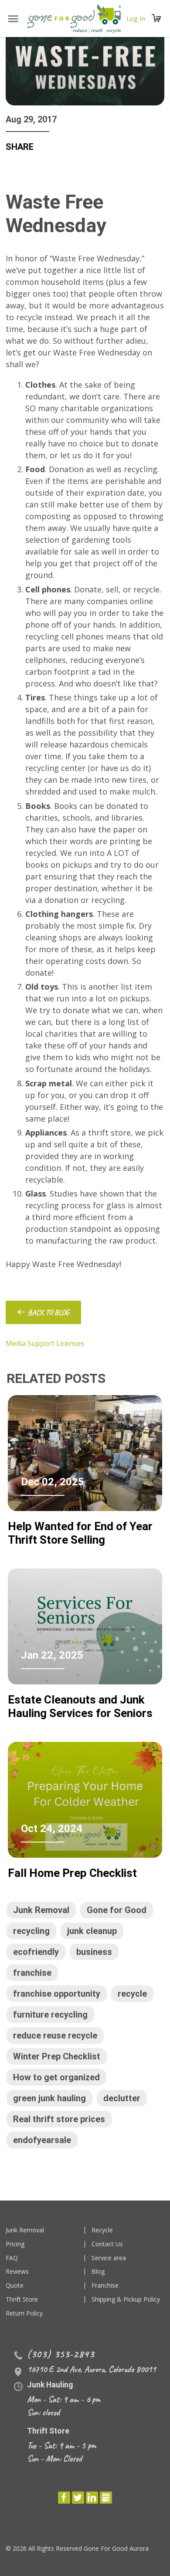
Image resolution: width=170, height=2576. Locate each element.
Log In (136, 19)
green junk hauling (49, 2098)
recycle (132, 1994)
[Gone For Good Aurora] (74, 19)
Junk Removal (41, 1910)
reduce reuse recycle (55, 2035)
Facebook (64, 2498)
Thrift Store (22, 2300)
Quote (15, 2286)
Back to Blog (48, 1312)
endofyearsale (42, 2140)
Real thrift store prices (59, 2119)
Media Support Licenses (45, 1343)
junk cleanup (92, 1931)
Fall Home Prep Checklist (72, 1873)
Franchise (105, 2286)
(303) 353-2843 (61, 2354)
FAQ (12, 2258)
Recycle (102, 2230)
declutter (122, 2098)
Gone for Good (117, 1910)
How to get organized (56, 2077)
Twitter (78, 2498)
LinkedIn (92, 2498)
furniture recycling (50, 2015)
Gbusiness (106, 2498)
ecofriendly (36, 1952)
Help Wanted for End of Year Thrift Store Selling (80, 1533)
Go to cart (156, 19)
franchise (32, 1973)
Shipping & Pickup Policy (126, 2300)
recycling (31, 1931)
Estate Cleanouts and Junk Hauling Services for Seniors (80, 1706)
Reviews (17, 2272)
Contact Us (107, 2244)
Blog (98, 2272)
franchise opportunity (57, 1994)
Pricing (15, 2244)
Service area (109, 2258)
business (94, 1952)
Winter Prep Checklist (57, 2056)
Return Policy (24, 2314)
